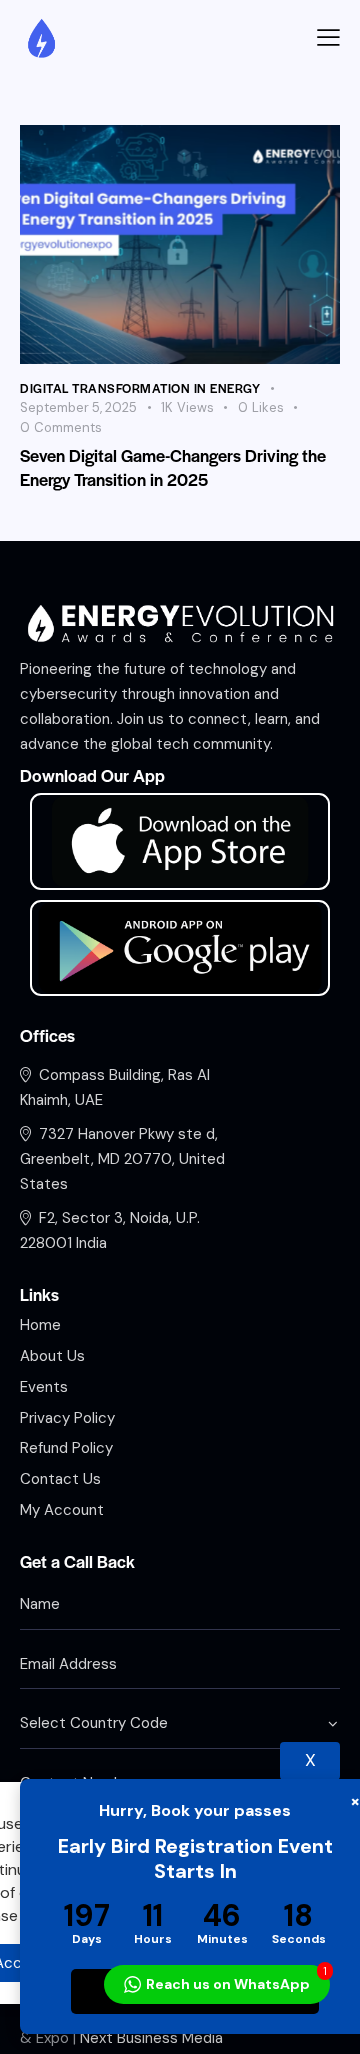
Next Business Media (151, 2038)
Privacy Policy (129, 1915)
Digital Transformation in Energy (140, 388)
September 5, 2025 (78, 407)
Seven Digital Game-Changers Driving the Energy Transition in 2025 (173, 467)
